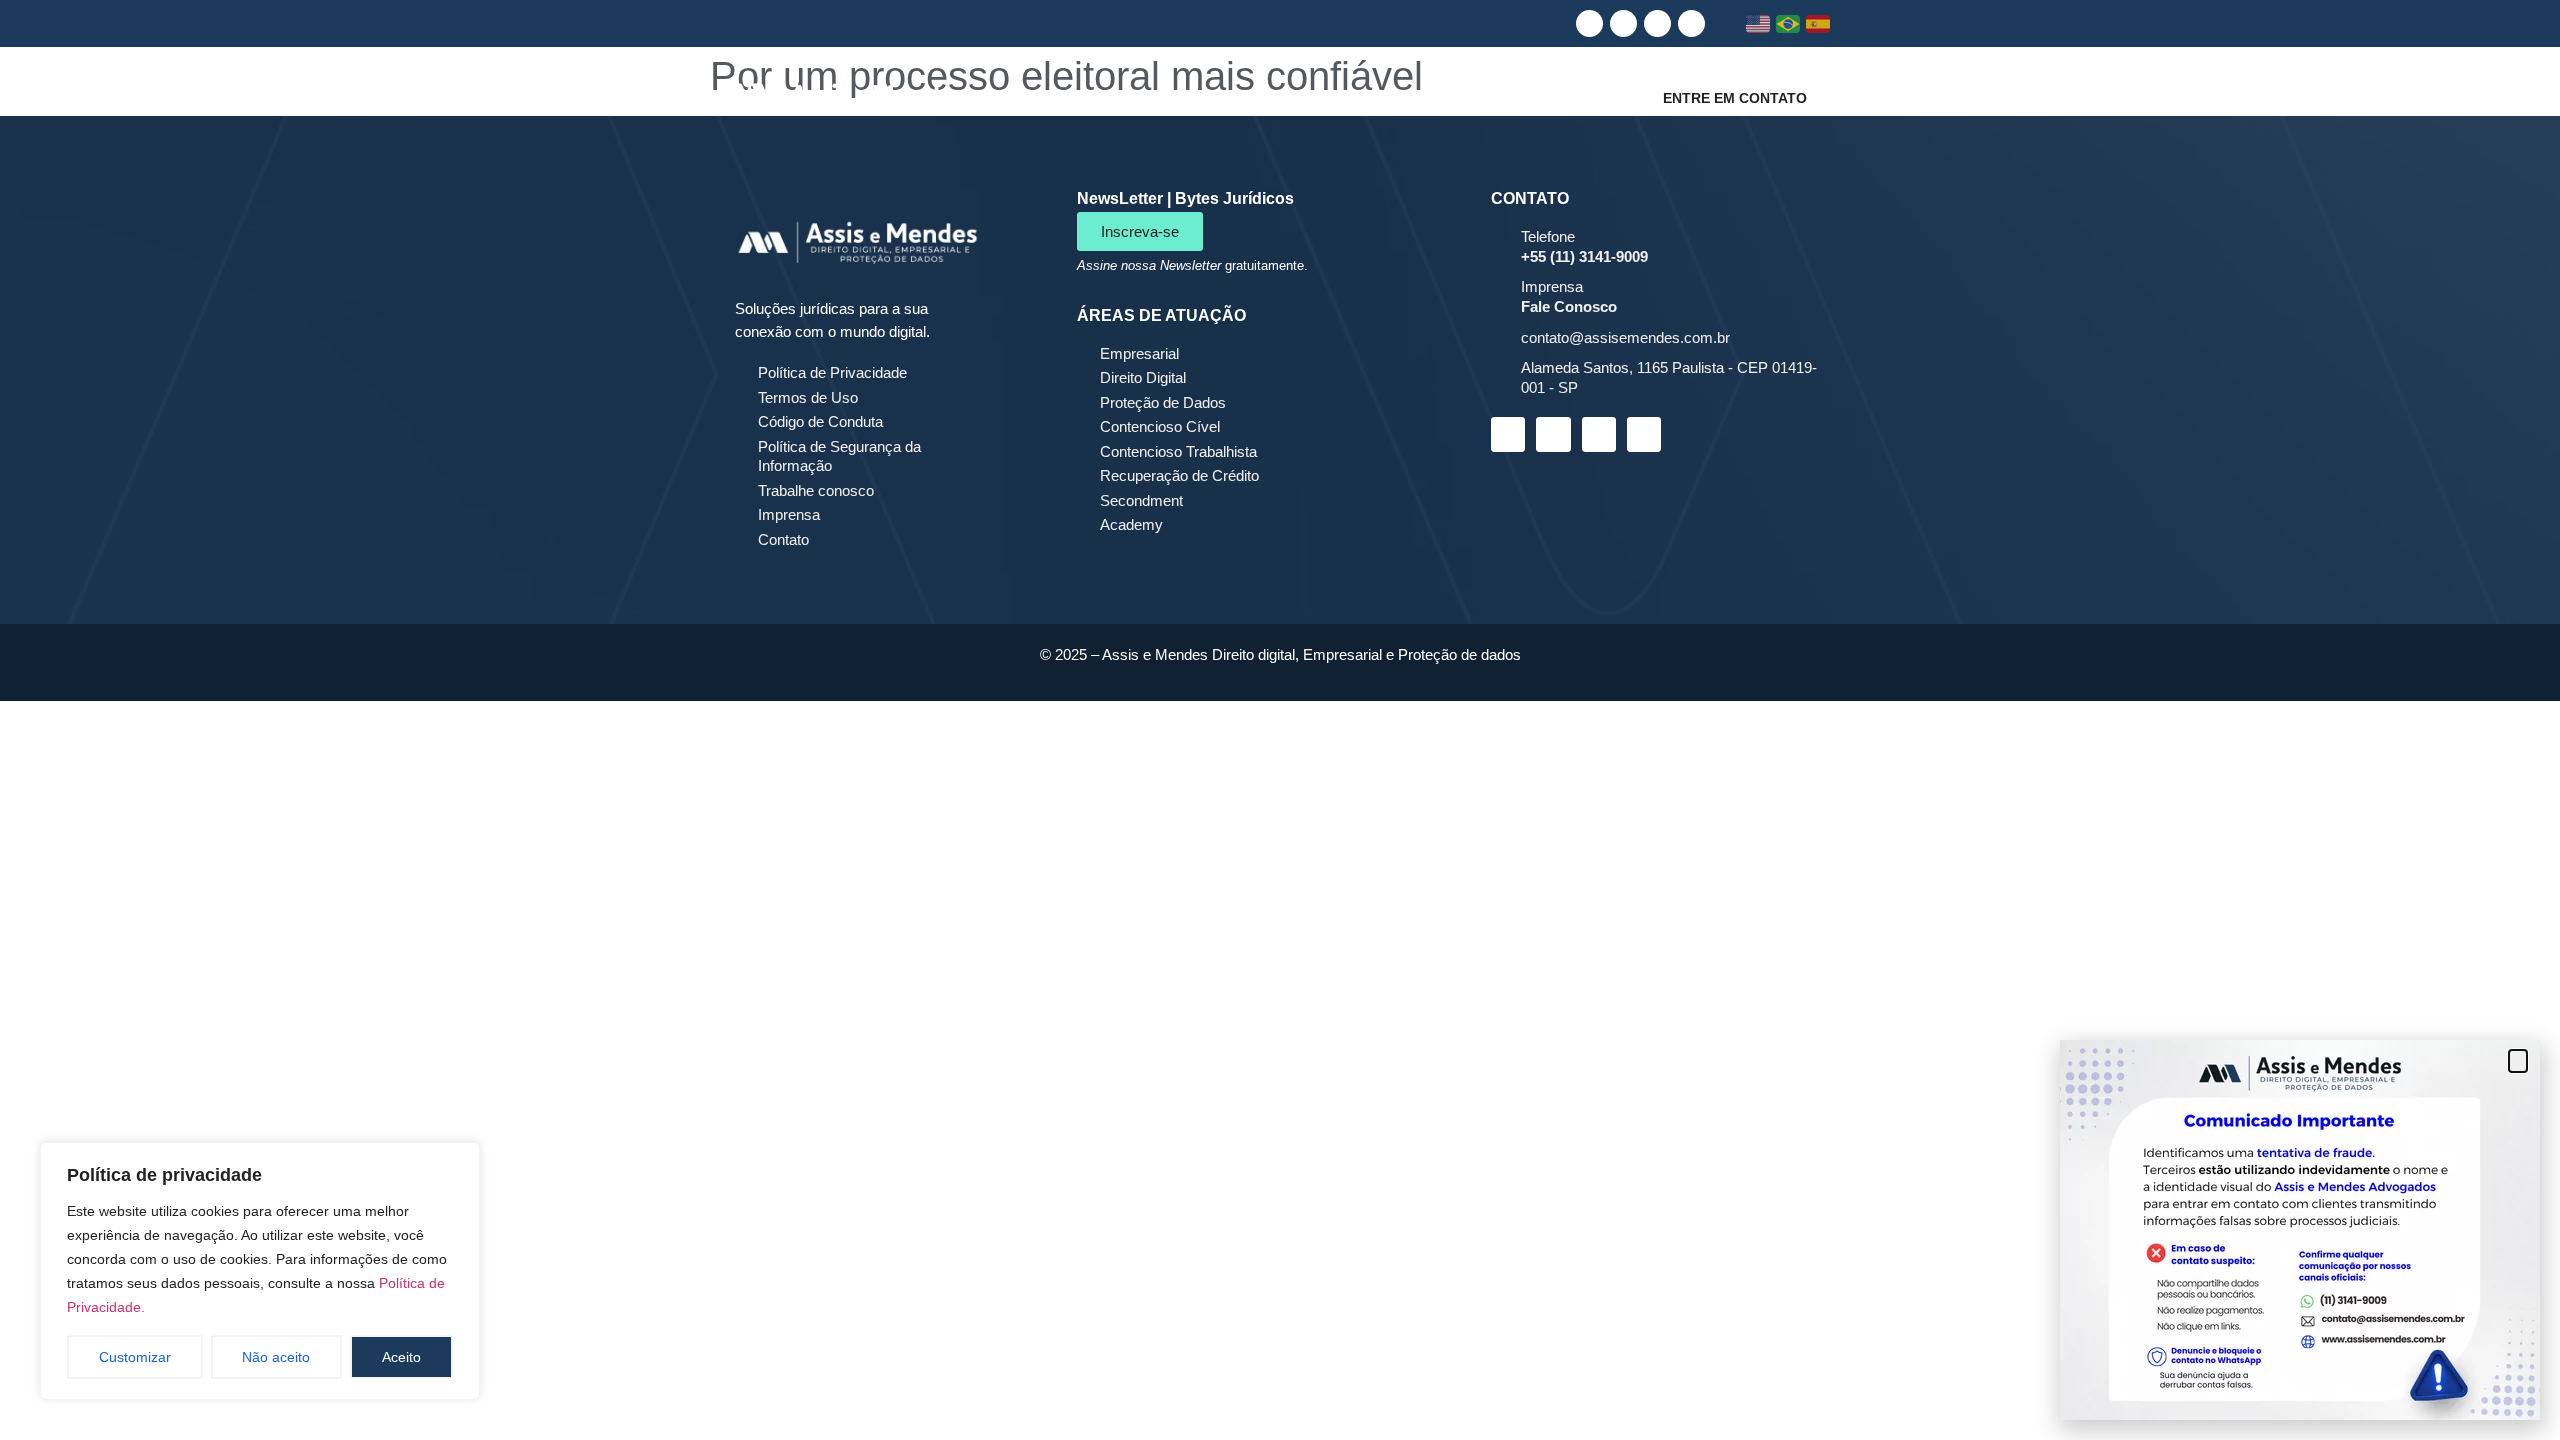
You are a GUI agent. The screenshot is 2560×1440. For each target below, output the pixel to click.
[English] (1758, 24)
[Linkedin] (1589, 23)
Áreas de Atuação (1394, 97)
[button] (2518, 1061)
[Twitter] (1691, 23)
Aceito (401, 1357)
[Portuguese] (1788, 24)
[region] (260, 1271)
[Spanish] (1818, 24)
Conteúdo (1550, 97)
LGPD (1248, 97)
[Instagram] (1623, 23)
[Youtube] (1657, 23)
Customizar (135, 1357)
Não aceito (276, 1357)
